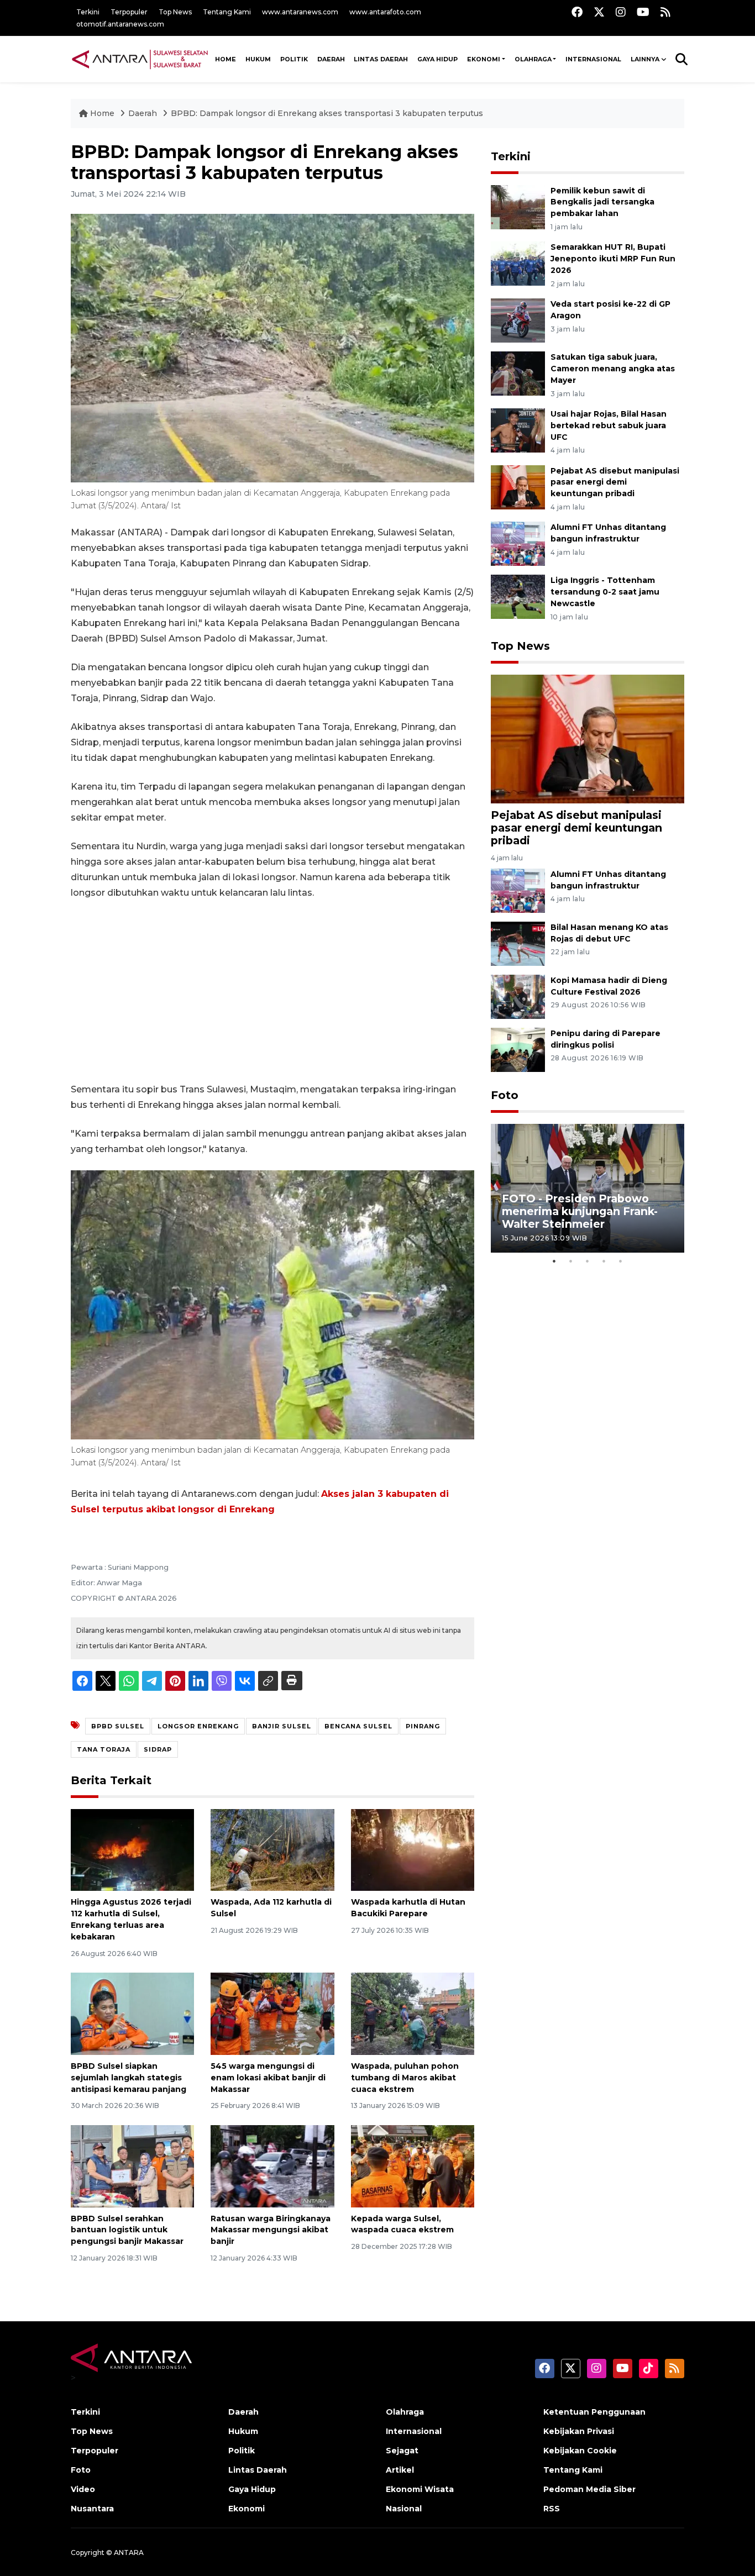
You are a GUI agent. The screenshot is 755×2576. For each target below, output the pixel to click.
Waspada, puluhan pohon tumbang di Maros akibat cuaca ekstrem (405, 2078)
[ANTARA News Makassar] (140, 59)
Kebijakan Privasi (579, 2431)
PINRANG (423, 1726)
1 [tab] (554, 1261)
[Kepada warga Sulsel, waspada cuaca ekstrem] (413, 2165)
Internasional (593, 59)
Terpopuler (129, 12)
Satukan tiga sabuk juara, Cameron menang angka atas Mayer (613, 369)
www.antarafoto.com (385, 12)
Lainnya (645, 59)
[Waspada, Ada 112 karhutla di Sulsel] (272, 1849)
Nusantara (92, 2509)
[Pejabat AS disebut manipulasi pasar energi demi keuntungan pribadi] (518, 487)
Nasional (404, 2509)
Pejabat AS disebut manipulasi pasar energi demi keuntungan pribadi (615, 482)
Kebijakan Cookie (580, 2451)
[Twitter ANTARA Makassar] (599, 12)
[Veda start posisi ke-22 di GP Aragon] (518, 320)
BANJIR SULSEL (282, 1726)
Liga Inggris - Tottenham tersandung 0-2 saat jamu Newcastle (605, 592)
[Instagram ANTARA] (621, 12)
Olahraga (533, 59)
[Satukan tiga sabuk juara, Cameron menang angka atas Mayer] (518, 373)
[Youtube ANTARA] (643, 12)
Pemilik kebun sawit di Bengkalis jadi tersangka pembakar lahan (602, 202)
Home (102, 113)
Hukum (258, 59)
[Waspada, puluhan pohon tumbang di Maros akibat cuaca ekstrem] (413, 2013)
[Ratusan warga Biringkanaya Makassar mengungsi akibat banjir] (272, 2165)
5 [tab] (621, 1261)
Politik (294, 59)
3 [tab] (588, 1261)
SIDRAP (158, 1749)
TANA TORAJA (104, 1749)
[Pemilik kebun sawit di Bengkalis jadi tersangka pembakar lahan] (518, 206)
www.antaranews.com (300, 12)
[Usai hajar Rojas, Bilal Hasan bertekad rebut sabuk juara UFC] (518, 430)
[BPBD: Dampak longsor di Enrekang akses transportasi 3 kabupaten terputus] (588, 738)
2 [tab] (571, 1261)
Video (83, 2489)
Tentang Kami (227, 12)
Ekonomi (484, 59)
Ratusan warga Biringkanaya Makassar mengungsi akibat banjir (271, 2230)
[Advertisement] (272, 991)
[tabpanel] (588, 1188)
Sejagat (402, 2451)
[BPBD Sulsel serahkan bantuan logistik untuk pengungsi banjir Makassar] (132, 2165)
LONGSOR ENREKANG (198, 1726)
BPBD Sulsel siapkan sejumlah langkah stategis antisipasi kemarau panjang (129, 2078)
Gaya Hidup (437, 59)
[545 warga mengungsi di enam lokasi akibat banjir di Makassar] (272, 2013)
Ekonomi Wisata (420, 2489)
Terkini (88, 12)
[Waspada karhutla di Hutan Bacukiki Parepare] (413, 1849)
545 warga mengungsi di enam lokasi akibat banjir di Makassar (268, 2078)
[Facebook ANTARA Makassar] (577, 12)
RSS (552, 2509)
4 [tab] (604, 1261)
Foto (505, 1095)
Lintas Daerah (381, 59)
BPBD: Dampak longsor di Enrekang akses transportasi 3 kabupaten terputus (327, 113)
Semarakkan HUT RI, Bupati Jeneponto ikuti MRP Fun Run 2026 (613, 259)
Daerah (331, 59)
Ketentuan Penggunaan (594, 2412)
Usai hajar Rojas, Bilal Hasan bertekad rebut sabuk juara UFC (609, 425)
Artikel (400, 2470)
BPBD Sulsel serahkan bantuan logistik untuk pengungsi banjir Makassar (127, 2230)
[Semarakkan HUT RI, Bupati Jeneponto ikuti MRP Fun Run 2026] (518, 263)
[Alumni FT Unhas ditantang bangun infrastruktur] (518, 543)
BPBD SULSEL (118, 1726)
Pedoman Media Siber (589, 2489)
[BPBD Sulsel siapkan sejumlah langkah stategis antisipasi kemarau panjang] (132, 2013)
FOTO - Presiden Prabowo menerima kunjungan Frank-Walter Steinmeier (580, 1211)
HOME (226, 59)
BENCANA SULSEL (358, 1726)
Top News (175, 12)
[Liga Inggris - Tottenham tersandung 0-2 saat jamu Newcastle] (518, 596)
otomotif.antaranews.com (120, 24)
